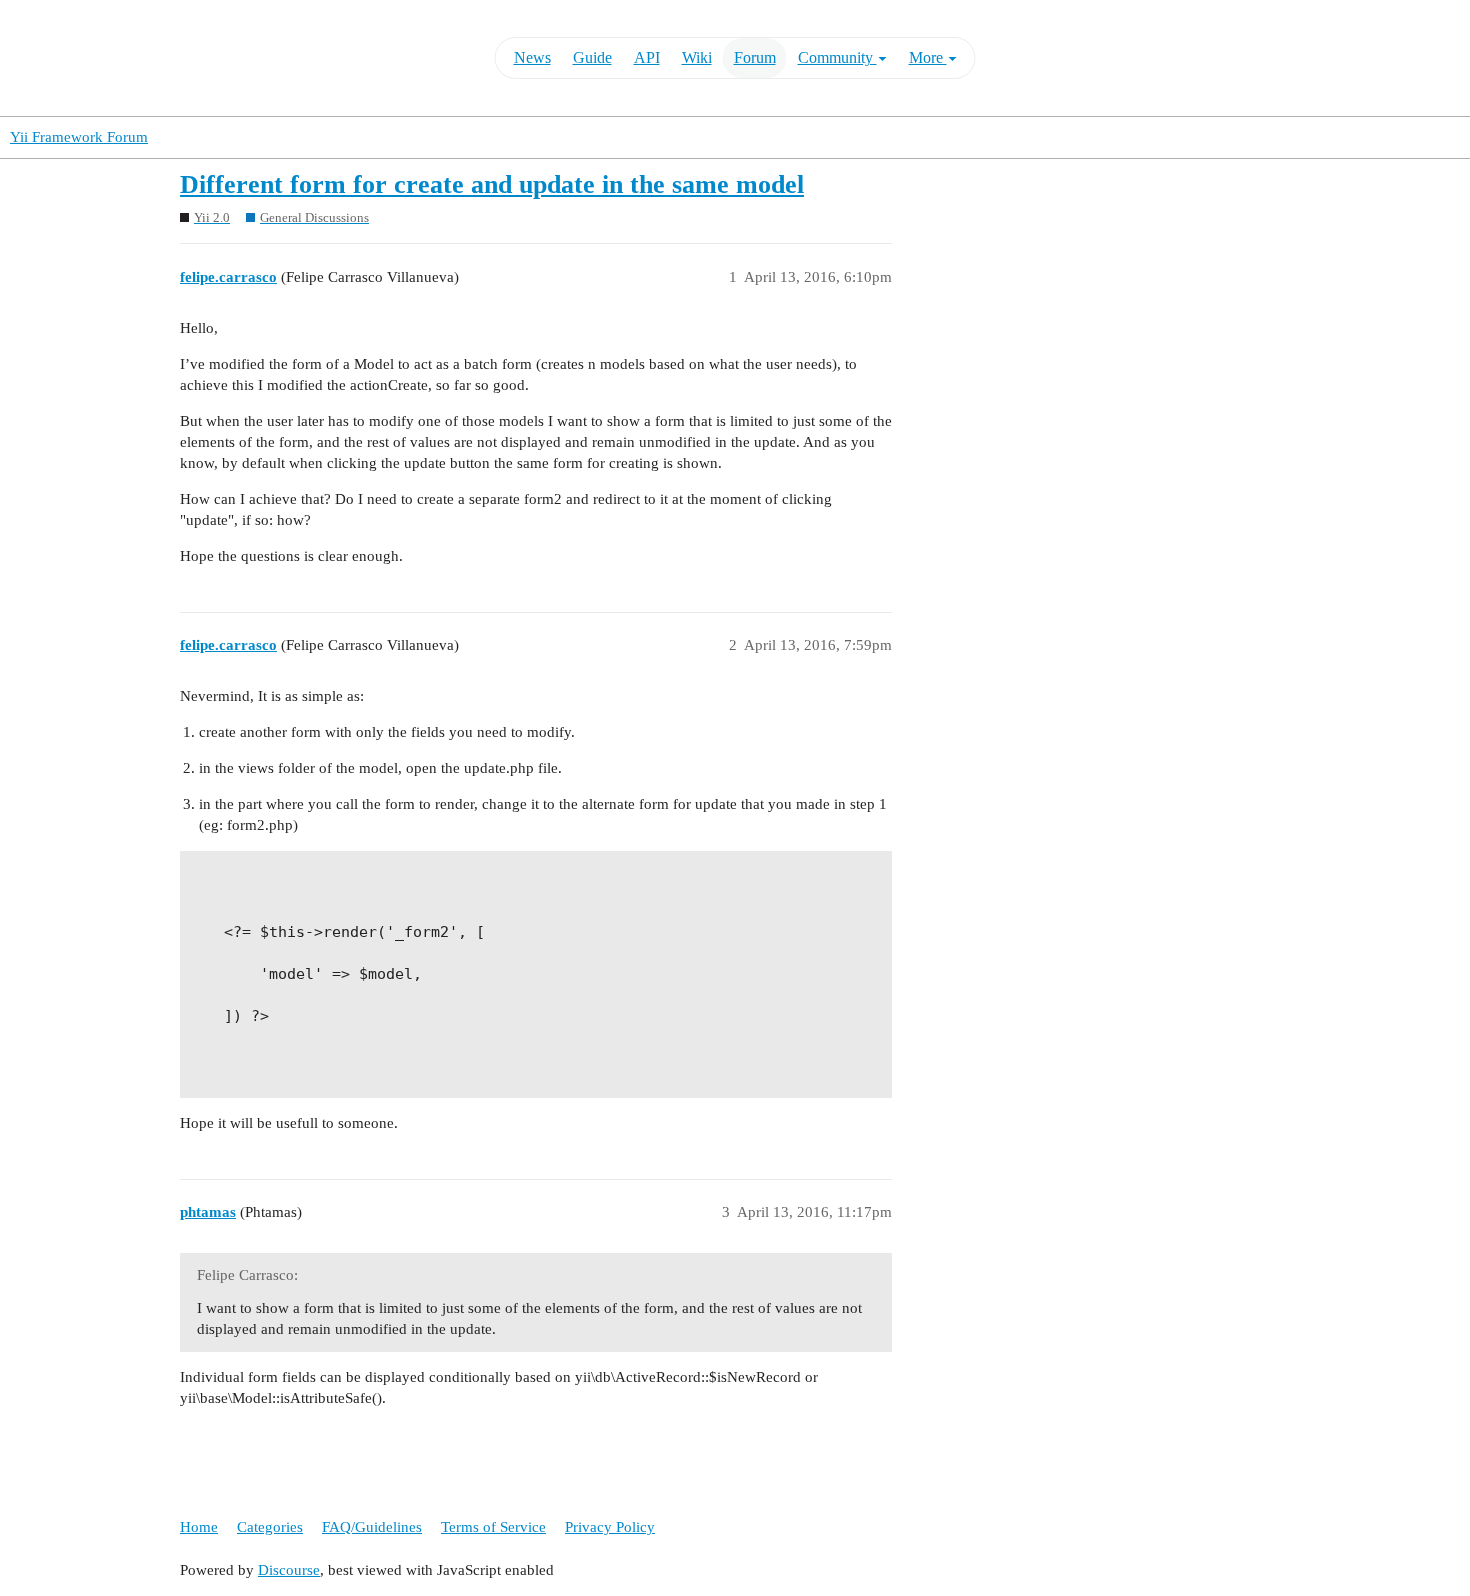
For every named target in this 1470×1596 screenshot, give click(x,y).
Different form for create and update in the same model (492, 184)
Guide (592, 57)
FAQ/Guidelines (372, 1527)
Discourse (289, 1570)
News (532, 57)
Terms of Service (493, 1527)
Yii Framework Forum (79, 137)
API (647, 57)
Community (837, 57)
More (928, 57)
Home (199, 1527)
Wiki (697, 57)
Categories (270, 1527)
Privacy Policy (610, 1527)
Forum (755, 57)
